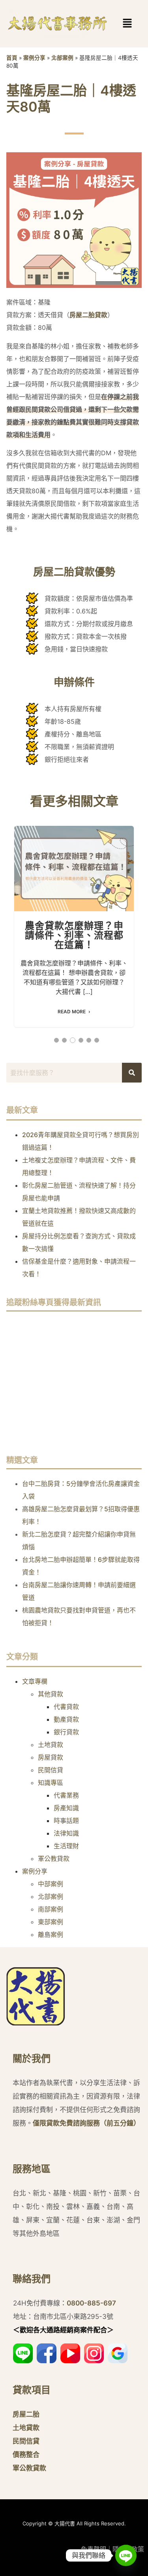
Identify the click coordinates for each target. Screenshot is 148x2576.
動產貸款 (66, 1719)
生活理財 (66, 1846)
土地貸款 (51, 1745)
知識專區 (51, 1783)
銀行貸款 (66, 1732)
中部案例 (51, 1884)
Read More (72, 1012)
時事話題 (66, 1821)
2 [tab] (64, 1040)
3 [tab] (73, 1040)
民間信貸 (51, 1770)
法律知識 (66, 1833)
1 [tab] (56, 1040)
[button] (115, 24)
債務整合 (26, 2455)
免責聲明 (94, 2549)
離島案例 (51, 1934)
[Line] (126, 2555)
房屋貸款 (51, 1757)
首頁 (12, 58)
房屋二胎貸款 (88, 315)
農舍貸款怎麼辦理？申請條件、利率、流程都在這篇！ (74, 868)
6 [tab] (97, 1040)
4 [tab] (81, 1040)
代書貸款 (66, 1707)
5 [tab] (89, 1040)
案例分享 (34, 58)
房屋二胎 (26, 2414)
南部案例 (51, 1909)
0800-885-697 (91, 2303)
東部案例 (51, 1922)
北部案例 (62, 58)
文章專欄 (35, 1681)
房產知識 (66, 1808)
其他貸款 (51, 1694)
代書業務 (66, 1795)
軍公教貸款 (54, 1859)
